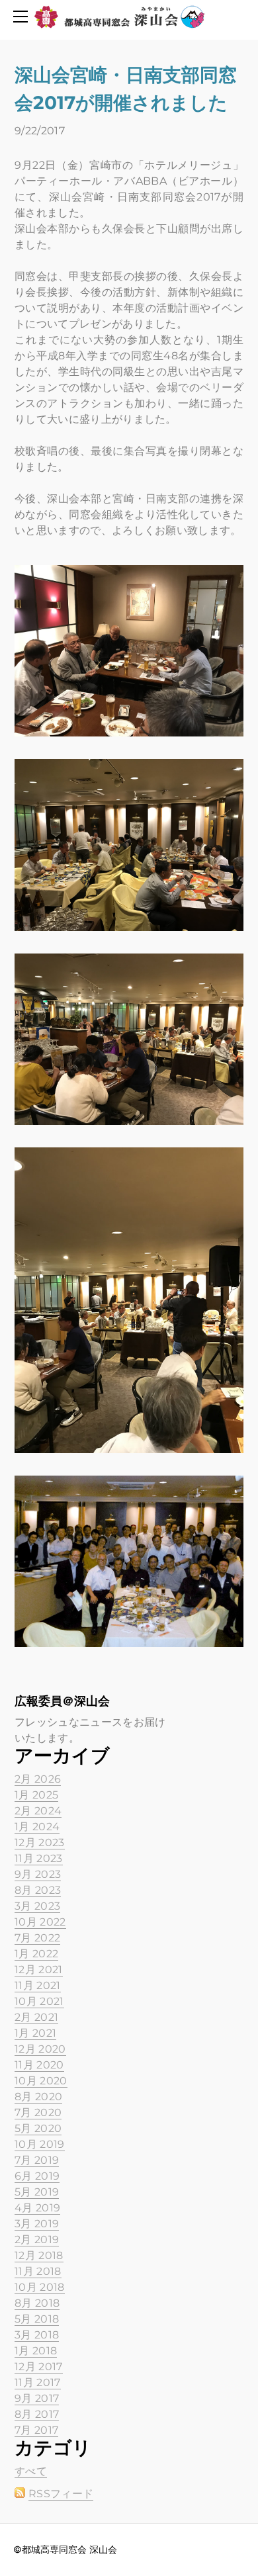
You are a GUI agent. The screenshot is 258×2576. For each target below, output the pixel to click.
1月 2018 (36, 2351)
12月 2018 (39, 2255)
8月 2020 (38, 2097)
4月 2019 (37, 2208)
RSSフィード (61, 2494)
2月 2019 (37, 2240)
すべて (31, 2471)
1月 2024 (37, 1827)
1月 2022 (36, 1954)
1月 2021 (35, 2033)
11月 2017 (38, 2382)
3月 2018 (37, 2335)
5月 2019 (37, 2192)
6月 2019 (37, 2176)
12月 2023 (40, 1843)
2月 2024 (38, 1811)
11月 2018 (38, 2271)
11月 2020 (39, 2065)
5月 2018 (37, 2319)
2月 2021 (36, 2017)
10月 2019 (40, 2144)
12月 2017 (39, 2367)
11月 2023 (39, 1858)
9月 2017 (37, 2398)
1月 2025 (36, 1795)
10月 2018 (40, 2287)
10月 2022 (40, 1922)
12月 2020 (40, 2049)
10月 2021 (39, 2001)
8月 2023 (38, 1890)
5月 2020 (38, 2128)
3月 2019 (37, 2224)
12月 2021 (39, 1970)
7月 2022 (37, 1938)
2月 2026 (38, 1779)
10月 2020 (41, 2081)
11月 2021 (38, 1985)
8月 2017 (37, 2414)
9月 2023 (38, 1874)
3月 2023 (37, 1906)
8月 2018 (37, 2303)
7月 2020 (38, 2112)
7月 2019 (37, 2160)
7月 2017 (36, 2430)
